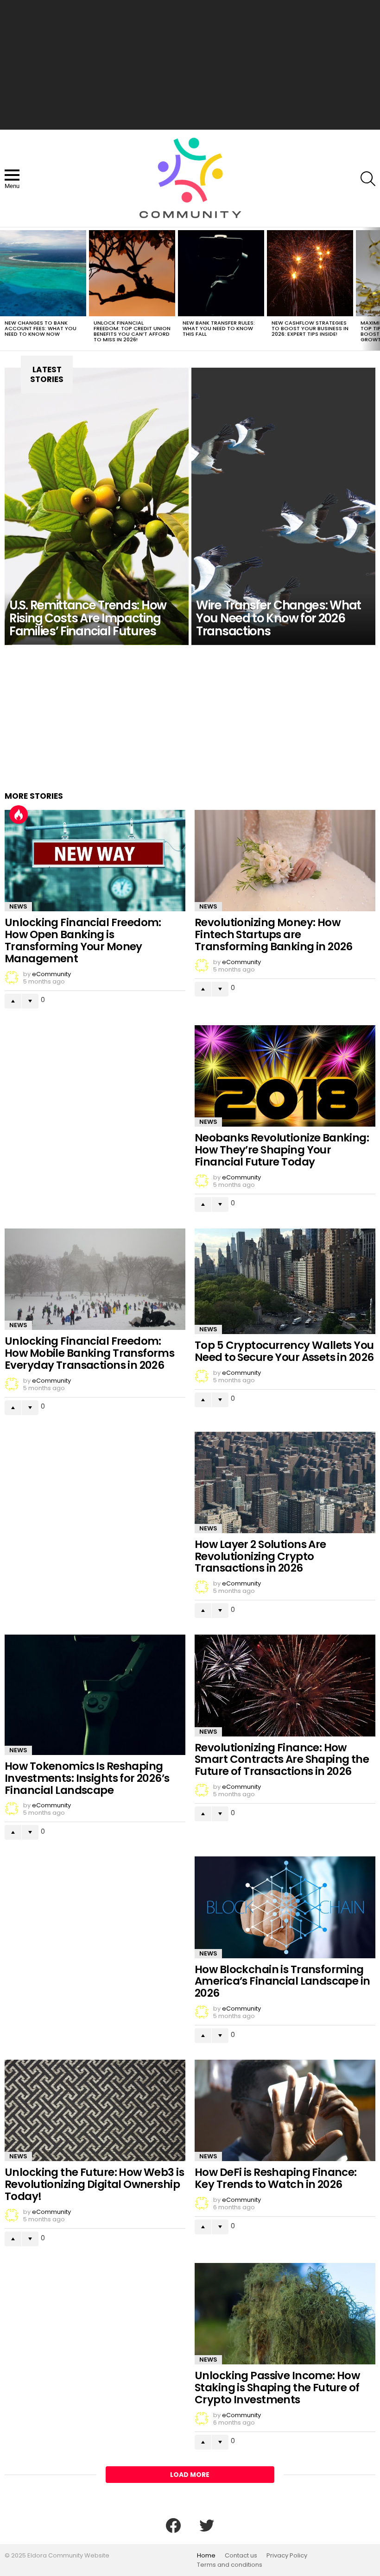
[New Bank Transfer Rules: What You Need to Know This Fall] (221, 273)
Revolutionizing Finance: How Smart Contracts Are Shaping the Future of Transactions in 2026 (282, 1760)
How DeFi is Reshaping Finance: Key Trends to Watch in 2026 (276, 2178)
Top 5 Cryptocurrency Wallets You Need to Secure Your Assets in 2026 (284, 1351)
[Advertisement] (190, 65)
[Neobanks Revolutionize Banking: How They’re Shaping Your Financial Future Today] (285, 1076)
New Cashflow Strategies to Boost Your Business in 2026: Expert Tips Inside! (310, 328)
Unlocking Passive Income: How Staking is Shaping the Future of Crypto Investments (277, 2388)
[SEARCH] (368, 179)
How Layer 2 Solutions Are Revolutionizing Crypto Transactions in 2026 (260, 1556)
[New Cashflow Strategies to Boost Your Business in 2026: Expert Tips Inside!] (310, 273)
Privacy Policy (287, 2556)
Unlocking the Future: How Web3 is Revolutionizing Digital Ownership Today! (94, 2184)
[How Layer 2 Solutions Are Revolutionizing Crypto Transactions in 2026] (285, 1482)
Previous (5, 289)
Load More (190, 2475)
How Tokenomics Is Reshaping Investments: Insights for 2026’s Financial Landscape (87, 1778)
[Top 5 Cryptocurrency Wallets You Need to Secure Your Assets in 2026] (285, 1281)
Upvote (13, 1001)
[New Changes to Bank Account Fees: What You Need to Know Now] (43, 273)
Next (375, 289)
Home (206, 2556)
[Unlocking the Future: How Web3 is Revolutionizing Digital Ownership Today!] (95, 2110)
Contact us (241, 2556)
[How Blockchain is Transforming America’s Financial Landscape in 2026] (285, 1907)
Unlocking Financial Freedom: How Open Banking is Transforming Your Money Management (83, 940)
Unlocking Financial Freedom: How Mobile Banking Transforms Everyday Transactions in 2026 (89, 1353)
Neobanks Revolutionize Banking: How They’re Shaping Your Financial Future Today (282, 1150)
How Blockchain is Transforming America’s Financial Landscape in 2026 (282, 1981)
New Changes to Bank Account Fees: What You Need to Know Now (41, 328)
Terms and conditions (230, 2565)
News (18, 906)
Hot (19, 815)
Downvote (30, 1001)
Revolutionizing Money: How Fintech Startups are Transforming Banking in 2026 (274, 934)
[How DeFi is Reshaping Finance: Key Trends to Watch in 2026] (285, 2110)
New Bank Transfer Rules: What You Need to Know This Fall (219, 328)
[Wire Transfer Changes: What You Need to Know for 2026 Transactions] (283, 506)
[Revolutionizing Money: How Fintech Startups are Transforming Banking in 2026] (285, 861)
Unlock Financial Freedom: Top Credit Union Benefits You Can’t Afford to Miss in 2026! (132, 331)
